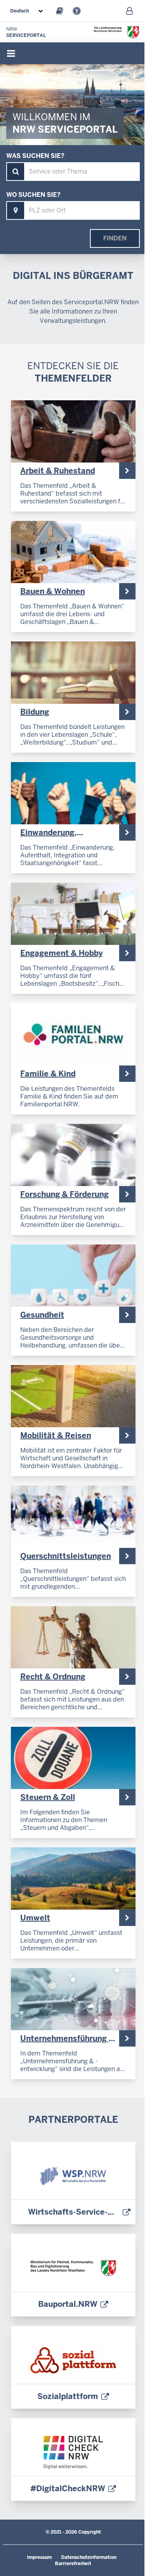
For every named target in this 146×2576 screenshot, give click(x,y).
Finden (115, 238)
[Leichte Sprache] (60, 11)
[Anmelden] (129, 11)
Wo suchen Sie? (33, 195)
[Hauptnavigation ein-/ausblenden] (11, 53)
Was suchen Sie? (35, 156)
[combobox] (28, 11)
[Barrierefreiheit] (77, 11)
